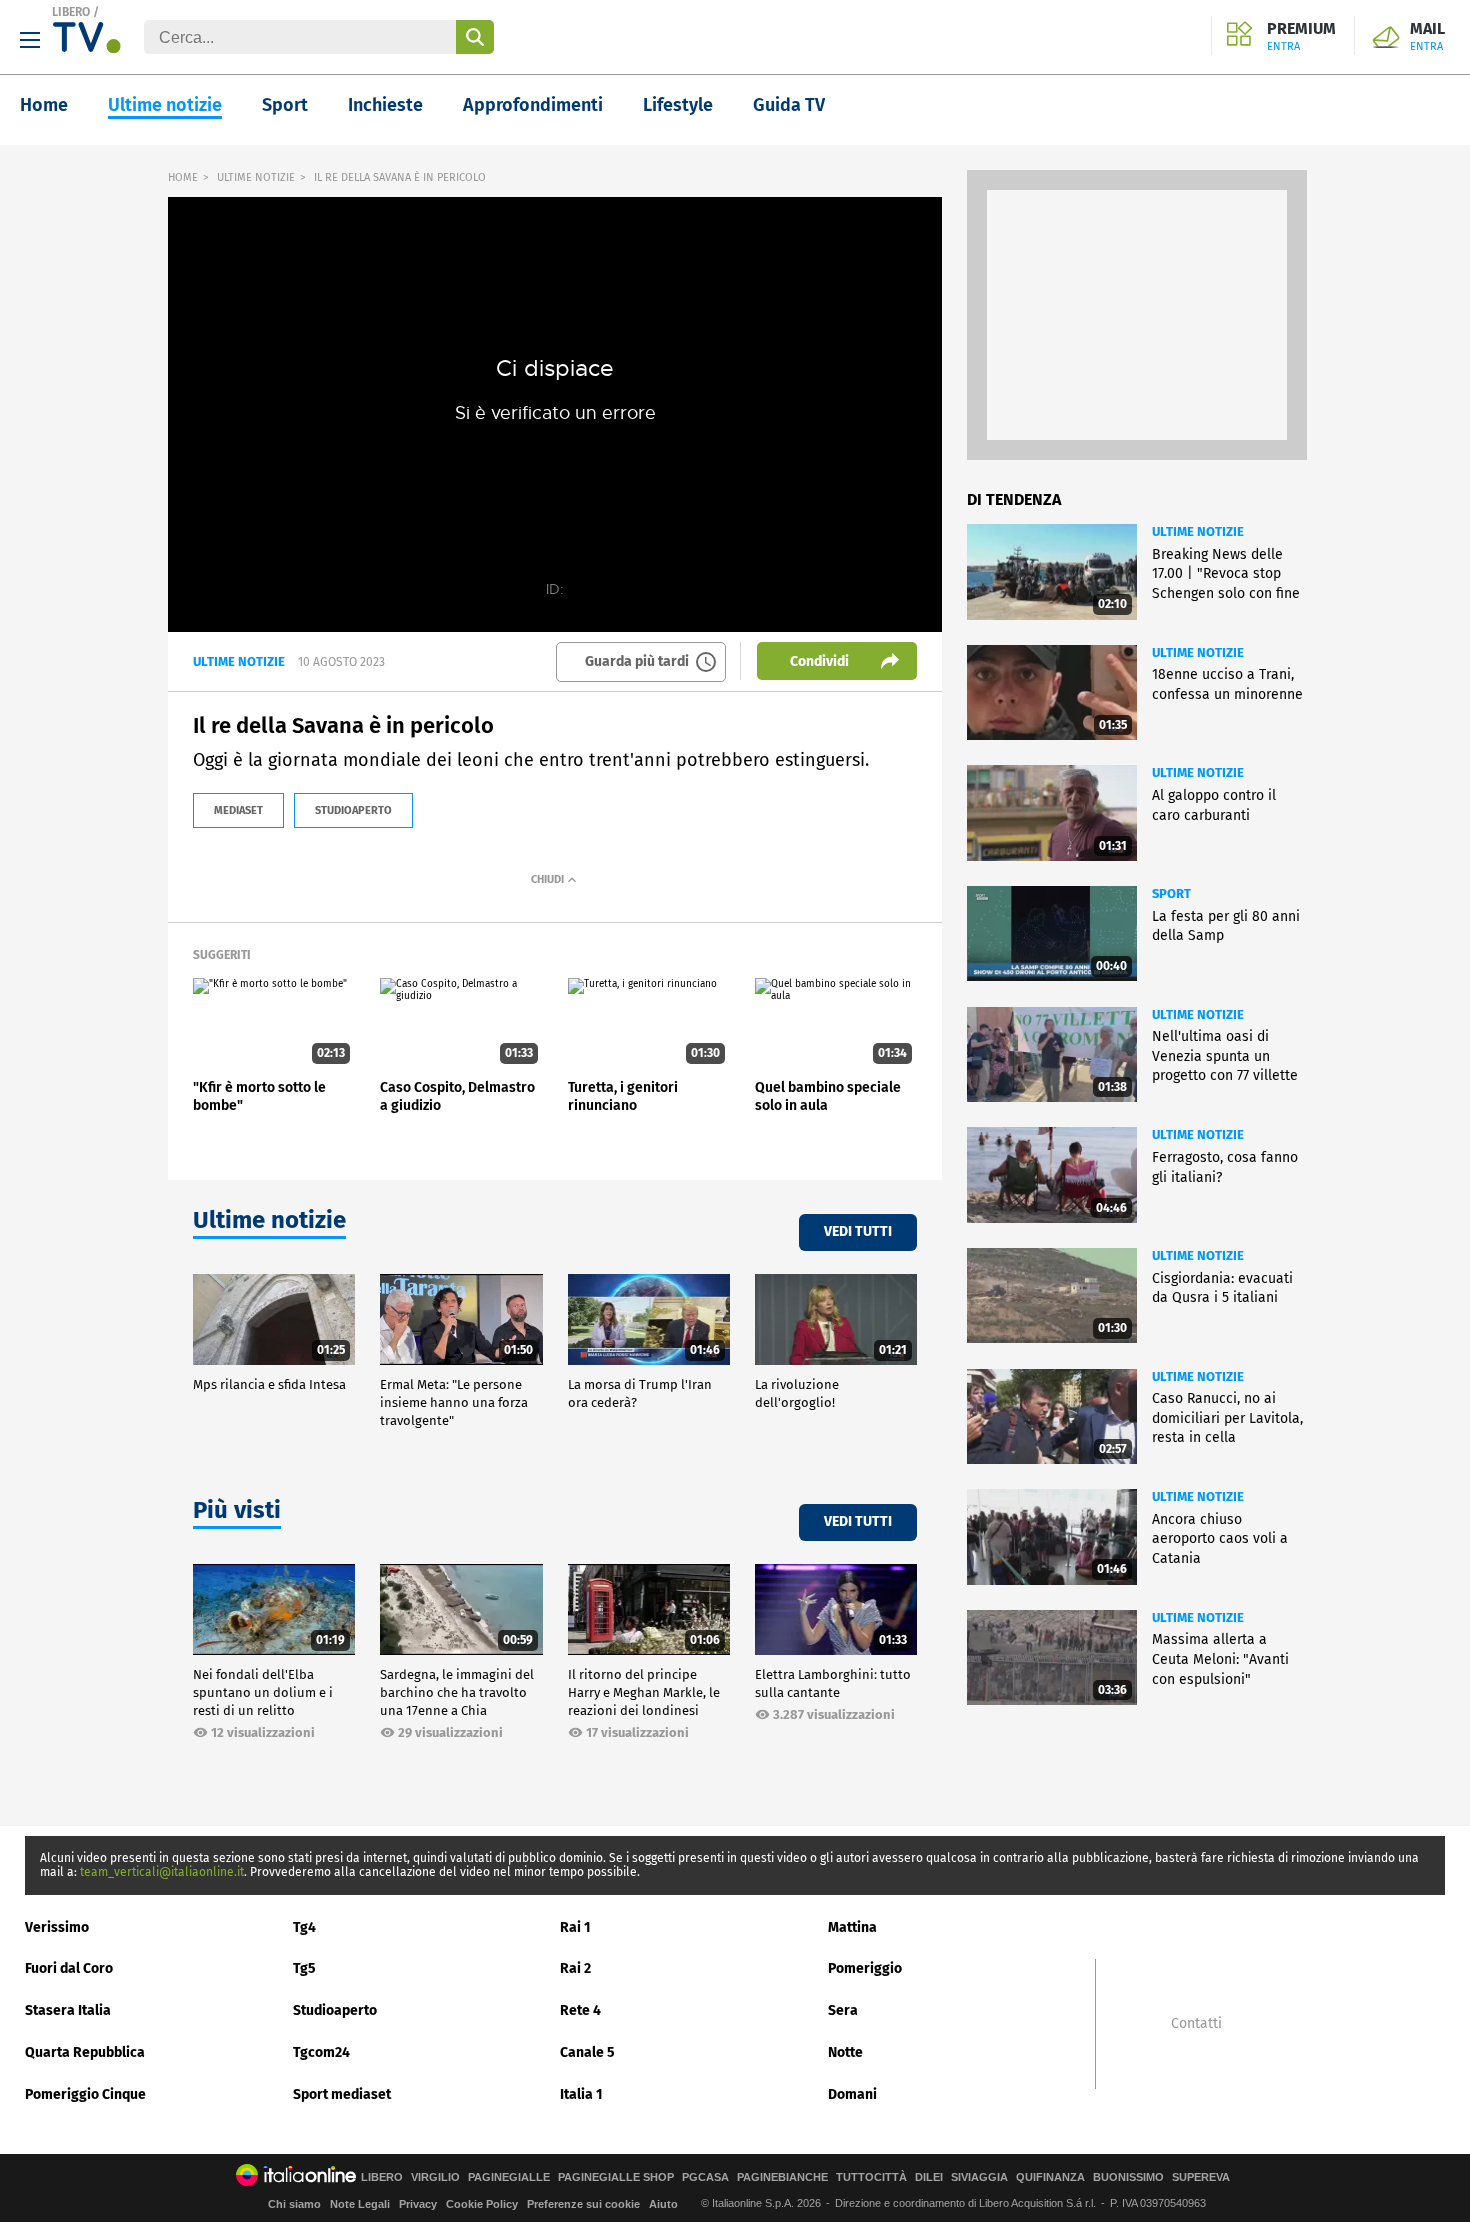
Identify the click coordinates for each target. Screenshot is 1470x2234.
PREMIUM (1301, 37)
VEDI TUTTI (858, 1231)
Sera (843, 2010)
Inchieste (385, 105)
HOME (183, 177)
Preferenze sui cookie (583, 2204)
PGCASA (705, 2177)
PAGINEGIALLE (509, 2177)
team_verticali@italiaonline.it (162, 1872)
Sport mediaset (342, 2094)
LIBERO (71, 12)
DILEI (929, 2177)
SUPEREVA (1201, 2177)
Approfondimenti (533, 105)
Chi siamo (294, 2204)
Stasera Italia (68, 2010)
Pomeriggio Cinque (85, 2094)
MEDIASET (238, 810)
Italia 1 (581, 2094)
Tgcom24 (321, 2052)
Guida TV (789, 105)
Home (44, 105)
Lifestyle (678, 105)
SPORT (1171, 893)
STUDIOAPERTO (353, 810)
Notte (845, 2052)
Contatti (1196, 2024)
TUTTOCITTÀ (871, 2177)
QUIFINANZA (1050, 2177)
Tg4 (304, 1927)
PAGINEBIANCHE (782, 2177)
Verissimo (57, 1927)
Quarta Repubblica (85, 2052)
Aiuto (663, 2204)
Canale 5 (587, 2052)
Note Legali (360, 2204)
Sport (285, 105)
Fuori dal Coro (69, 1968)
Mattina (852, 1927)
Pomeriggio (865, 1968)
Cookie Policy (482, 2204)
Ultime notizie (165, 105)
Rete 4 (580, 2010)
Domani (852, 2094)
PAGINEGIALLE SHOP (616, 2177)
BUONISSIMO (1128, 2177)
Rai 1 (575, 1927)
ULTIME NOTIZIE (256, 177)
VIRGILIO (435, 2177)
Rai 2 (575, 1968)
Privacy (418, 2204)
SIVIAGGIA (979, 2177)
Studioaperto (335, 2010)
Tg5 (304, 1968)
